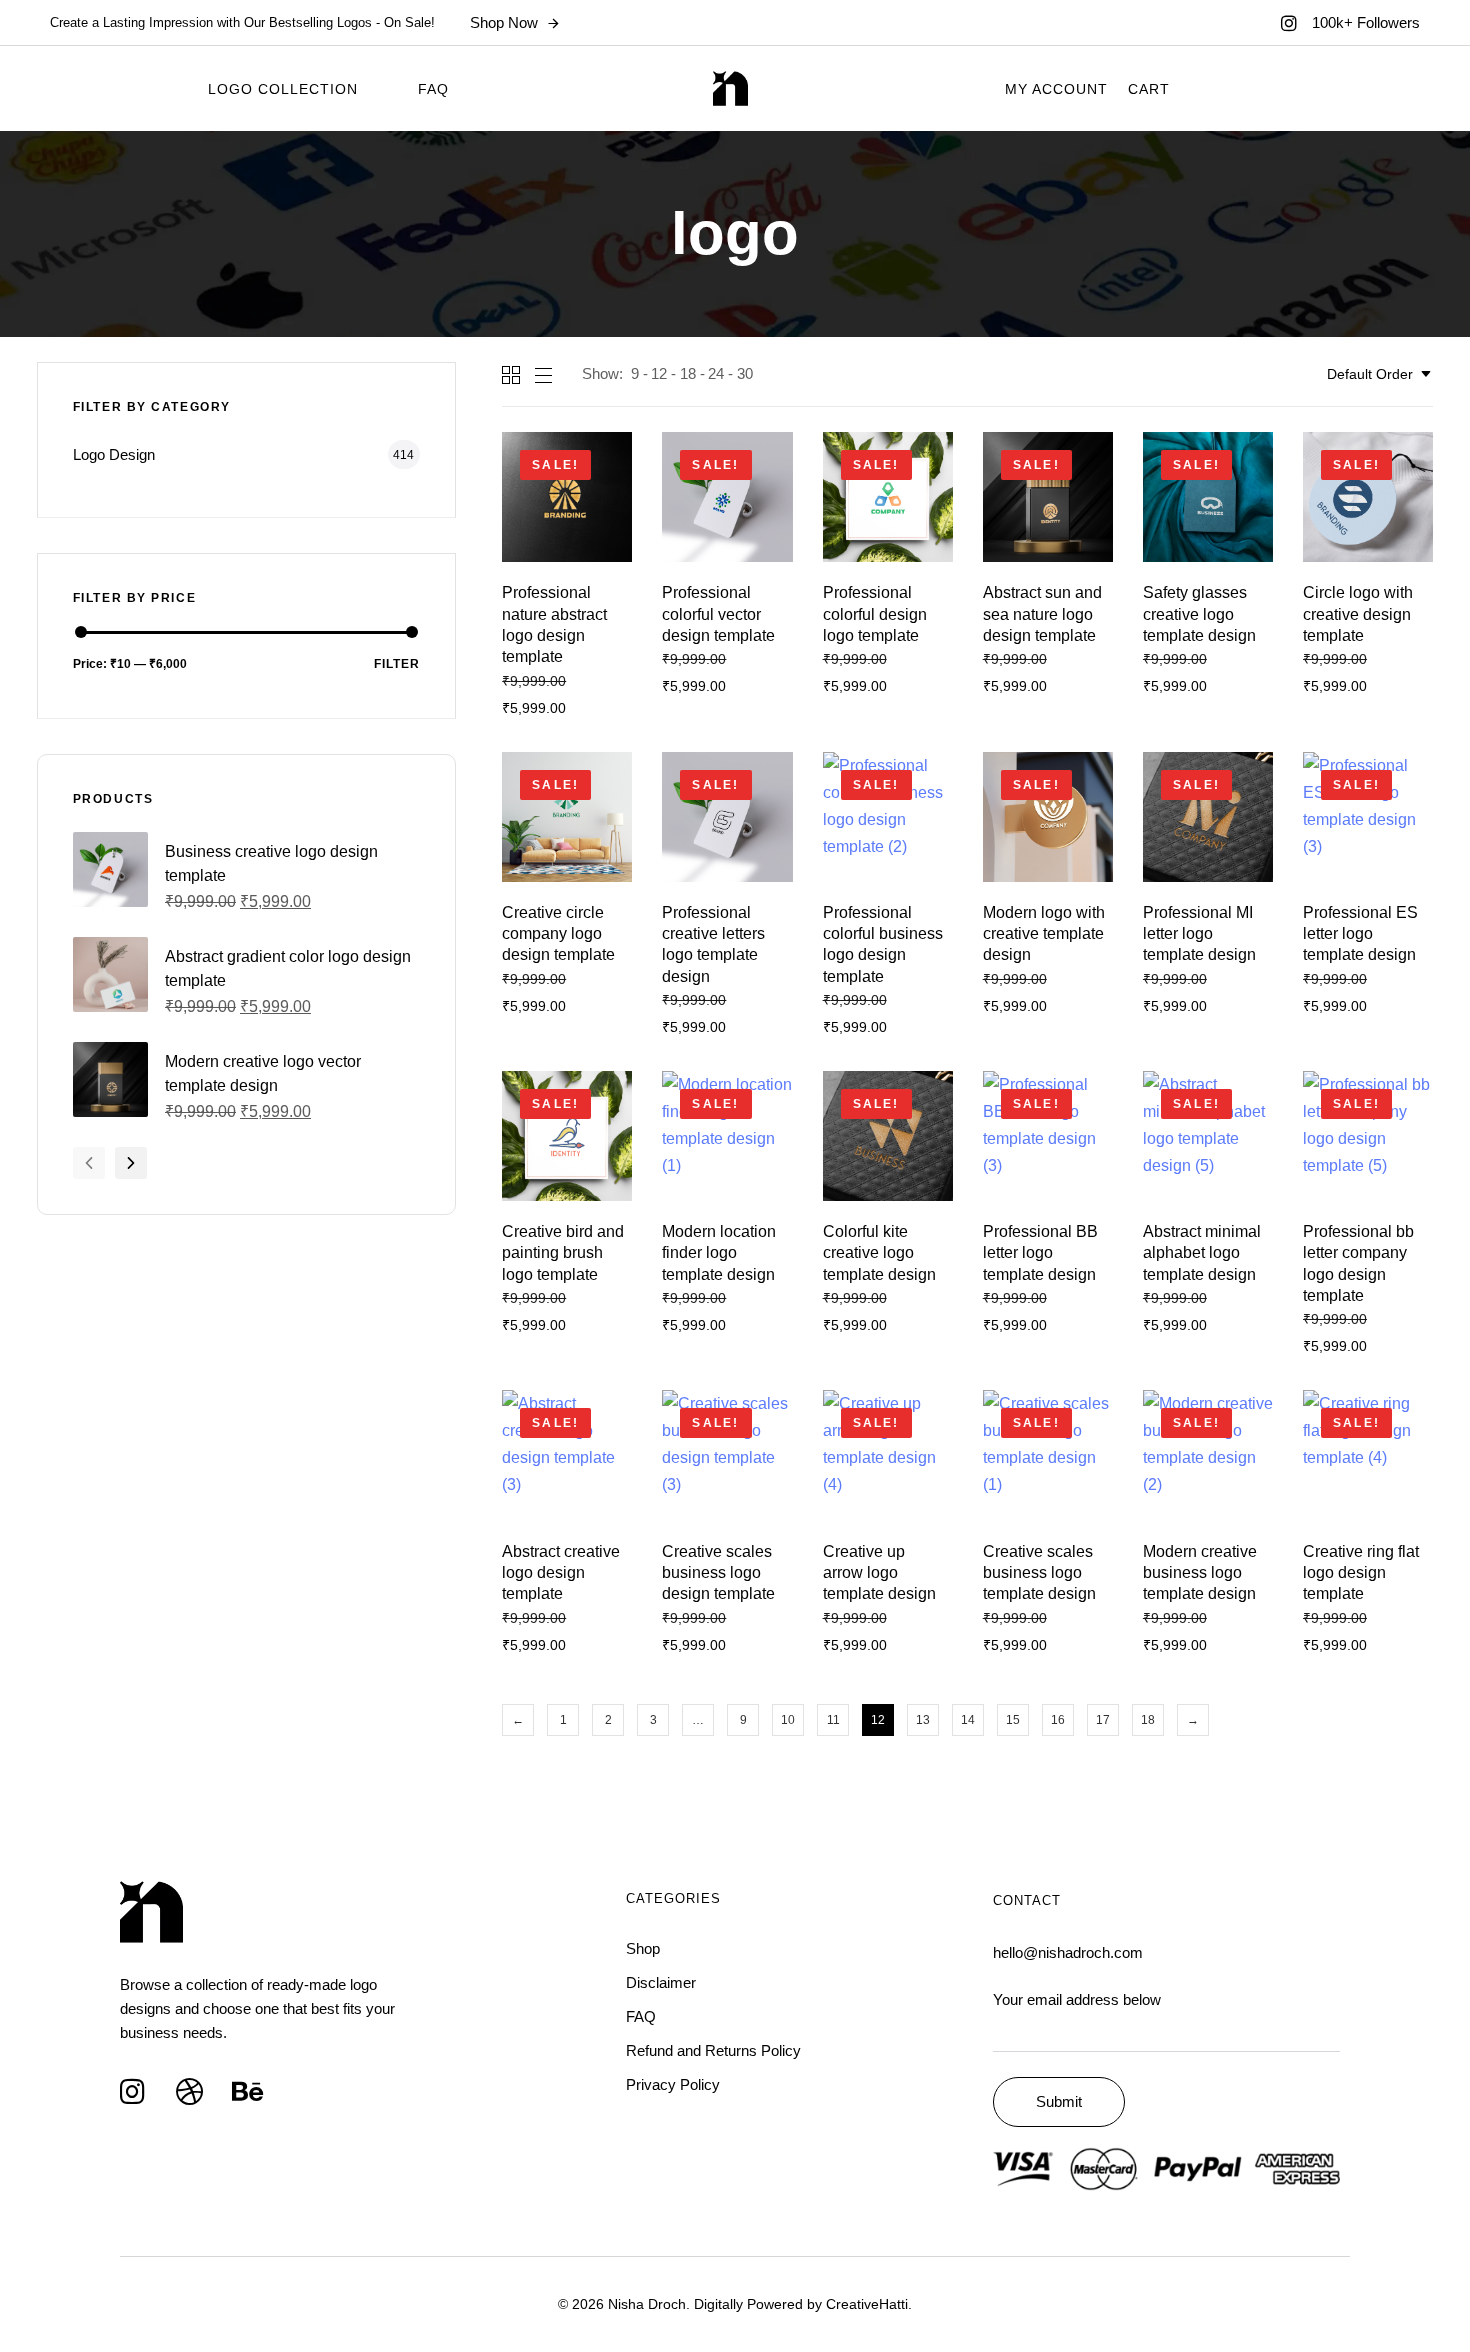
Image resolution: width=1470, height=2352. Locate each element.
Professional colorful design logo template (875, 614)
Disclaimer (661, 1982)
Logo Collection (283, 89)
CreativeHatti (867, 2304)
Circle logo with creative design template (1358, 614)
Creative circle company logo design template (558, 934)
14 (968, 1720)
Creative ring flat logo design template (1361, 1573)
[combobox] (1380, 374)
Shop (643, 1948)
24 (716, 373)
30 (745, 373)
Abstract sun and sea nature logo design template (1042, 614)
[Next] (131, 1163)
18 (688, 373)
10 (788, 1720)
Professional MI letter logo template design (1199, 934)
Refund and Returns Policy (713, 2050)
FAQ (433, 89)
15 (1013, 1720)
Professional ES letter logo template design (1360, 934)
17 (1103, 1720)
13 (923, 1720)
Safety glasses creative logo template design (1199, 614)
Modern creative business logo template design (1200, 1573)
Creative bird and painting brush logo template (563, 1253)
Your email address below (1077, 1999)
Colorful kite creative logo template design (879, 1253)
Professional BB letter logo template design (1040, 1253)
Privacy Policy (673, 2084)
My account (1056, 89)
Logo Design (114, 454)
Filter (397, 664)
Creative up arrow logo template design (879, 1573)
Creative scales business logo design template (718, 1573)
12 (659, 373)
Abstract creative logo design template (561, 1573)
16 (1058, 1720)
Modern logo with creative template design (1044, 934)
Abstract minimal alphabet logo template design (1202, 1253)
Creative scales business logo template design (1039, 1573)
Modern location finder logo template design (719, 1253)
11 (833, 1720)
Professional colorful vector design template (718, 614)
